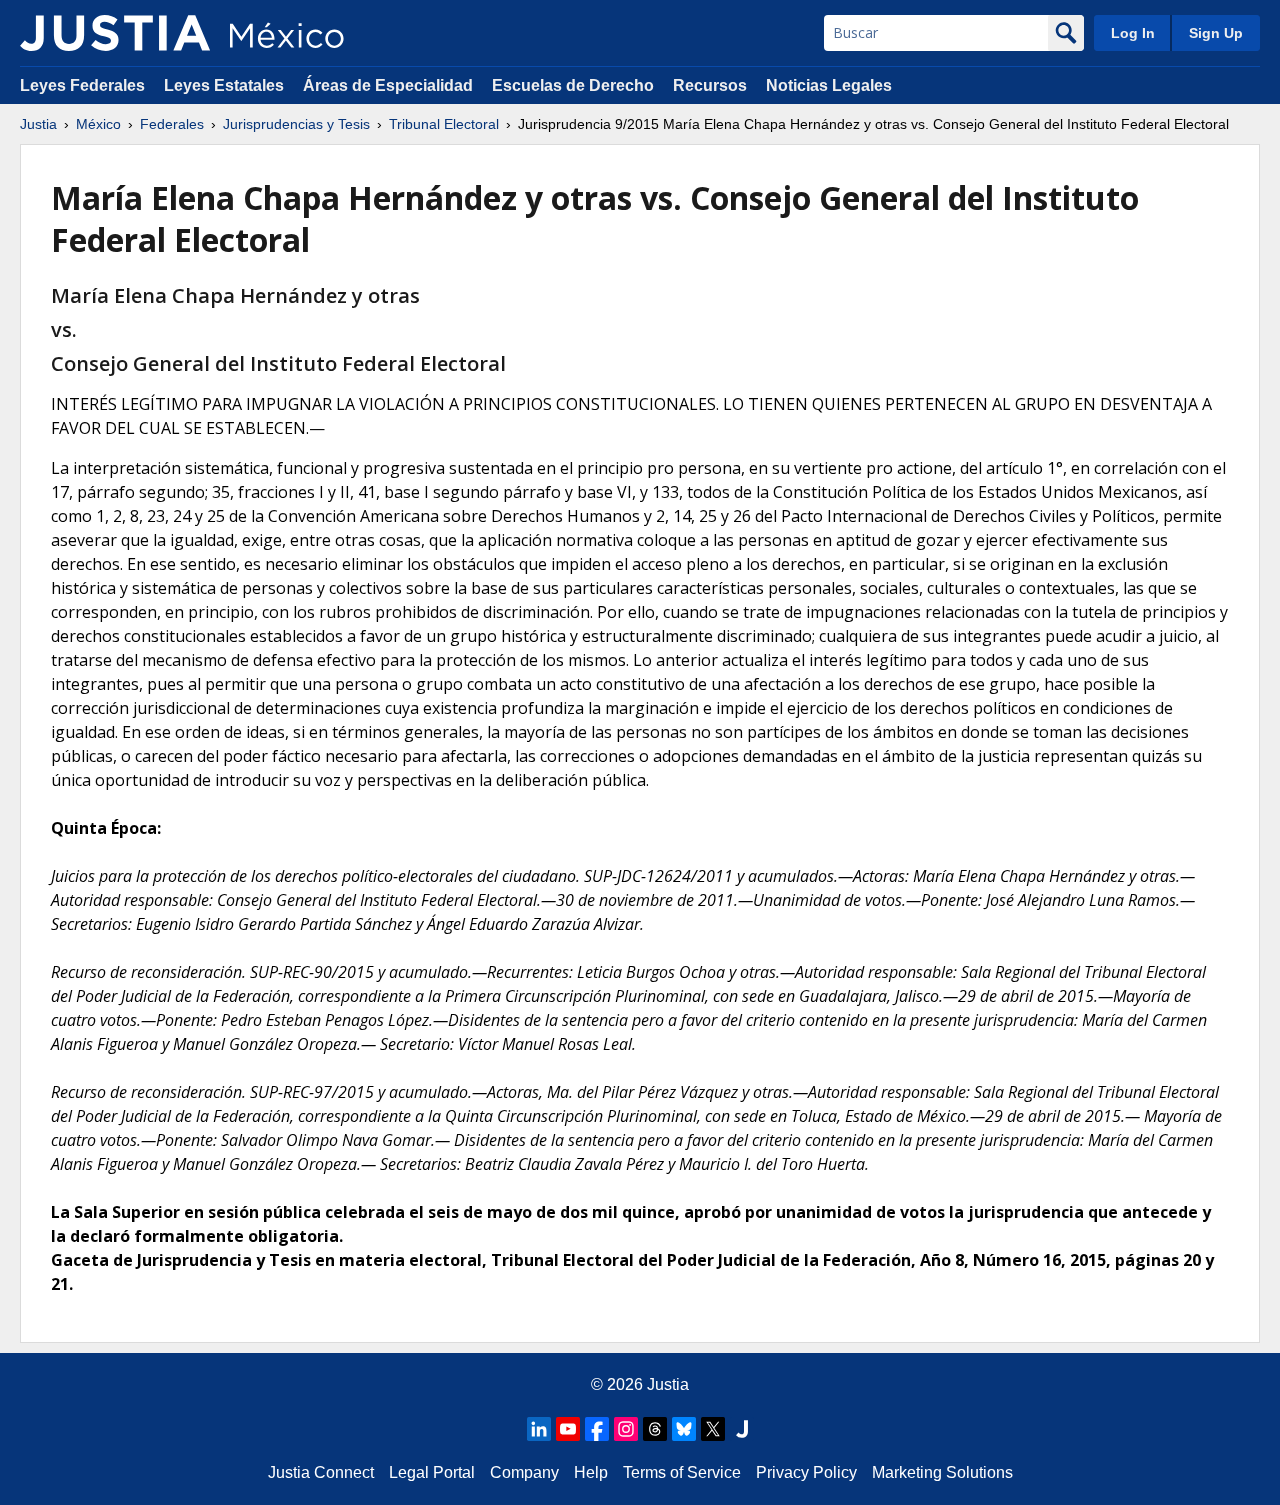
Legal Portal (432, 1472)
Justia (38, 124)
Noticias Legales (829, 85)
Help (591, 1472)
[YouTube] (568, 1429)
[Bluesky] (684, 1429)
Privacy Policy (806, 1472)
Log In (1133, 33)
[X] (713, 1429)
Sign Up (1216, 33)
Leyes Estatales (224, 85)
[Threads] (655, 1429)
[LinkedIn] (539, 1429)
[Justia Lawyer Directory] (742, 1429)
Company (524, 1472)
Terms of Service (682, 1472)
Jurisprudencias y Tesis (296, 124)
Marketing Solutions (942, 1472)
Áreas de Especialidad (388, 85)
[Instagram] (626, 1429)
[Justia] (115, 33)
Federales (172, 124)
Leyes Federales (82, 85)
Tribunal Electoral (444, 124)
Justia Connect (321, 1472)
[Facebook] (597, 1429)
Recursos (710, 85)
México (98, 124)
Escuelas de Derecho (573, 85)
